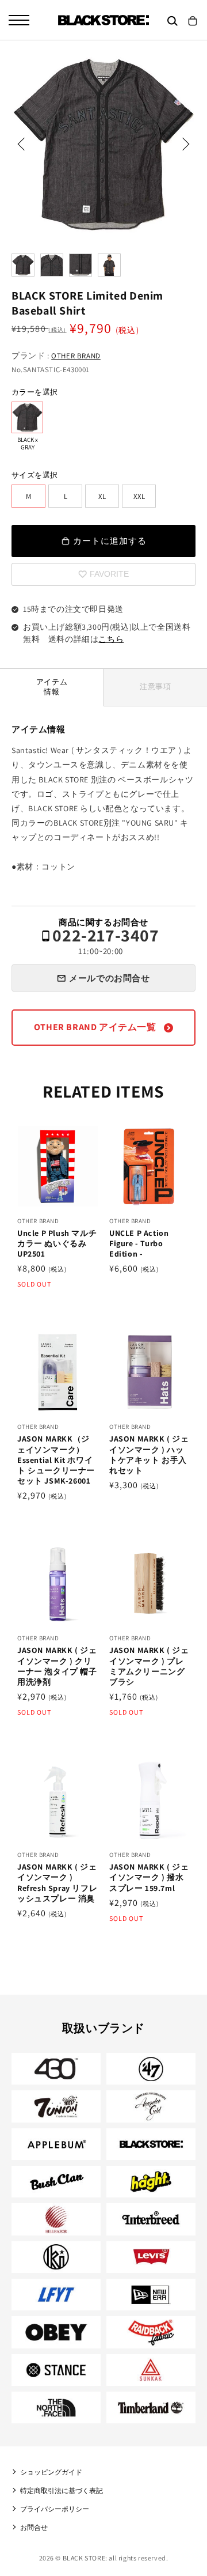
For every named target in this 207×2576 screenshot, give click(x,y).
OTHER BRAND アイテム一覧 (96, 1027)
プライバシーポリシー (55, 2509)
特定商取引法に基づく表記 (62, 2490)
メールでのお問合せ (109, 978)
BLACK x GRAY (27, 417)
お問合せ (34, 2527)
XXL (139, 496)
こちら (111, 639)
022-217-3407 (106, 941)
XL (102, 496)
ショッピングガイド (51, 2472)
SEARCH (172, 21)
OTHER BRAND (76, 356)
